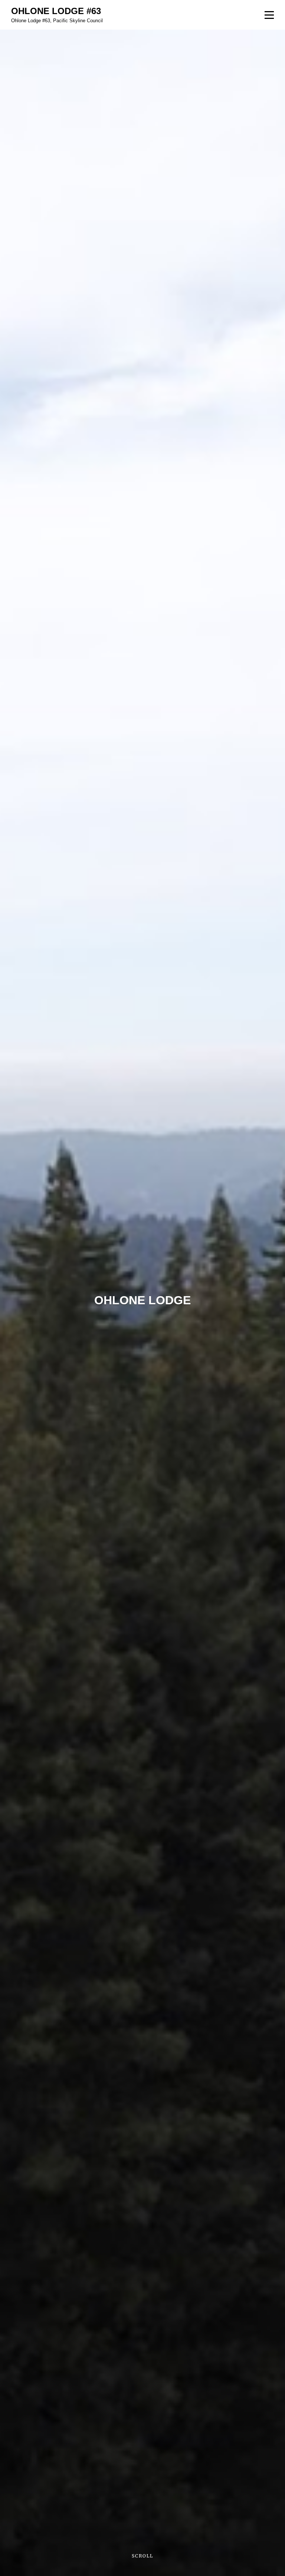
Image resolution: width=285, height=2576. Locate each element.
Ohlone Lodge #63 (56, 11)
